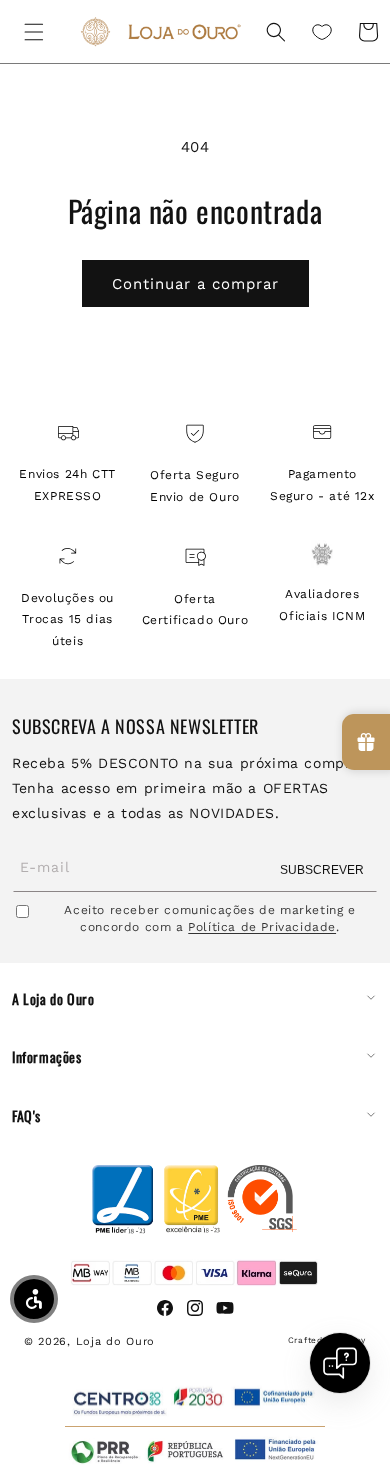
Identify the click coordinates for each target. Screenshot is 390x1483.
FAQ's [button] (26, 1116)
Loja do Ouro (115, 1341)
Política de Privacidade (262, 927)
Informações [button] (47, 1057)
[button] (34, 32)
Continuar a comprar (195, 284)
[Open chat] (340, 1363)
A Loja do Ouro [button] (53, 999)
